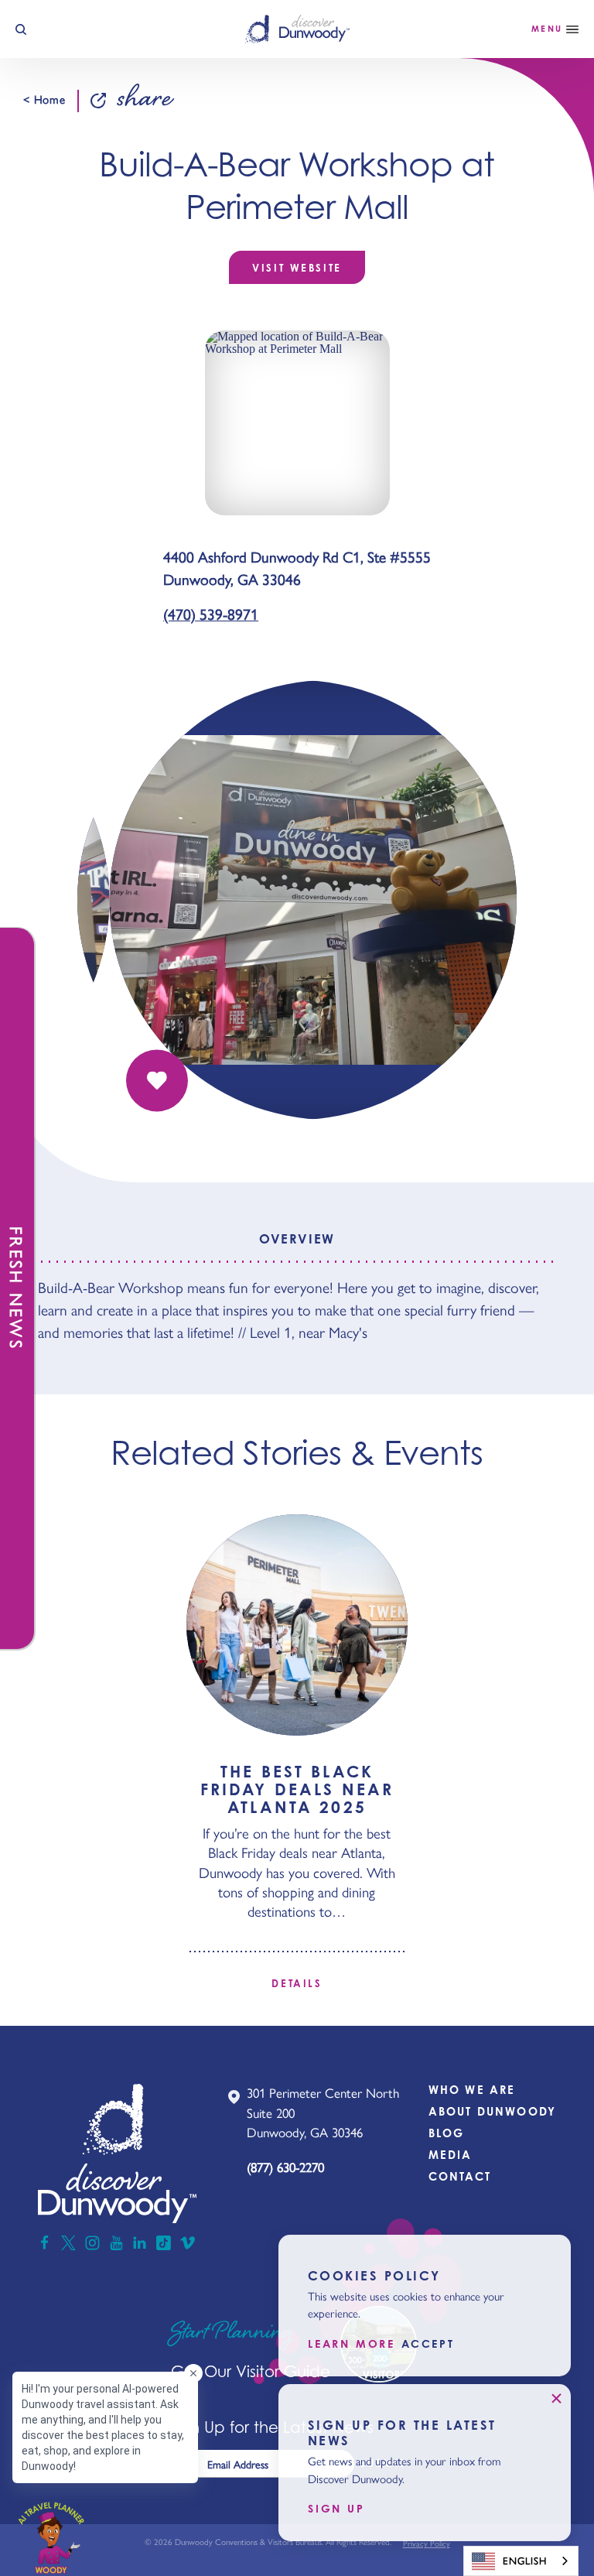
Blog (447, 2133)
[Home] (297, 29)
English (525, 2561)
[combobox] (521, 2561)
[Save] (157, 1081)
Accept (428, 2344)
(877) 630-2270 (285, 2167)
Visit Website (297, 268)
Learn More (352, 2344)
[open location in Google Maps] (297, 421)
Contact (460, 2176)
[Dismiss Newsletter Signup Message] (556, 2399)
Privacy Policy (427, 2544)
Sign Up (336, 2509)
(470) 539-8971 (211, 615)
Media (451, 2155)
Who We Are (472, 2090)
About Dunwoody (492, 2111)
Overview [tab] (297, 1239)
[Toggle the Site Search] (21, 29)
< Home (44, 100)
